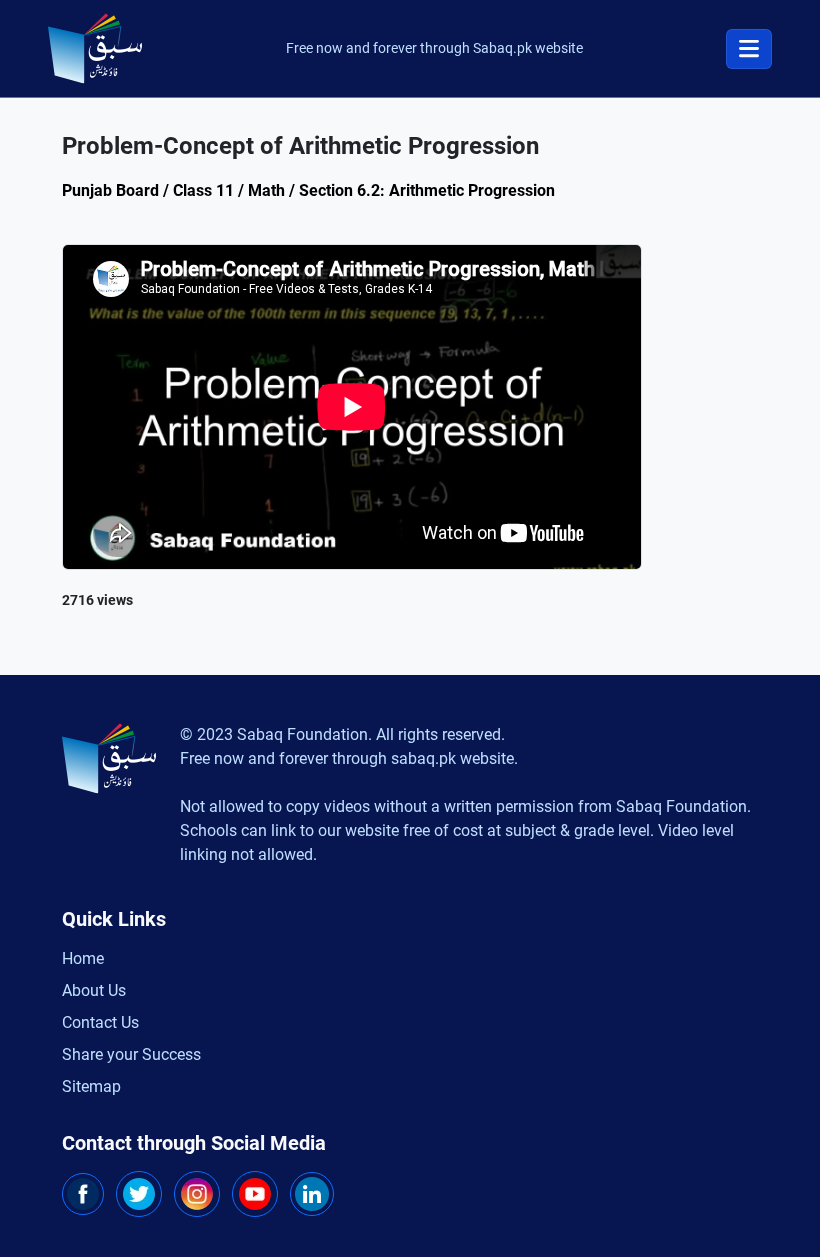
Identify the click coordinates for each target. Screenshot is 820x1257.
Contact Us (100, 1022)
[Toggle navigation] (749, 49)
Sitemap (91, 1086)
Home (83, 958)
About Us (94, 990)
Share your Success (131, 1054)
